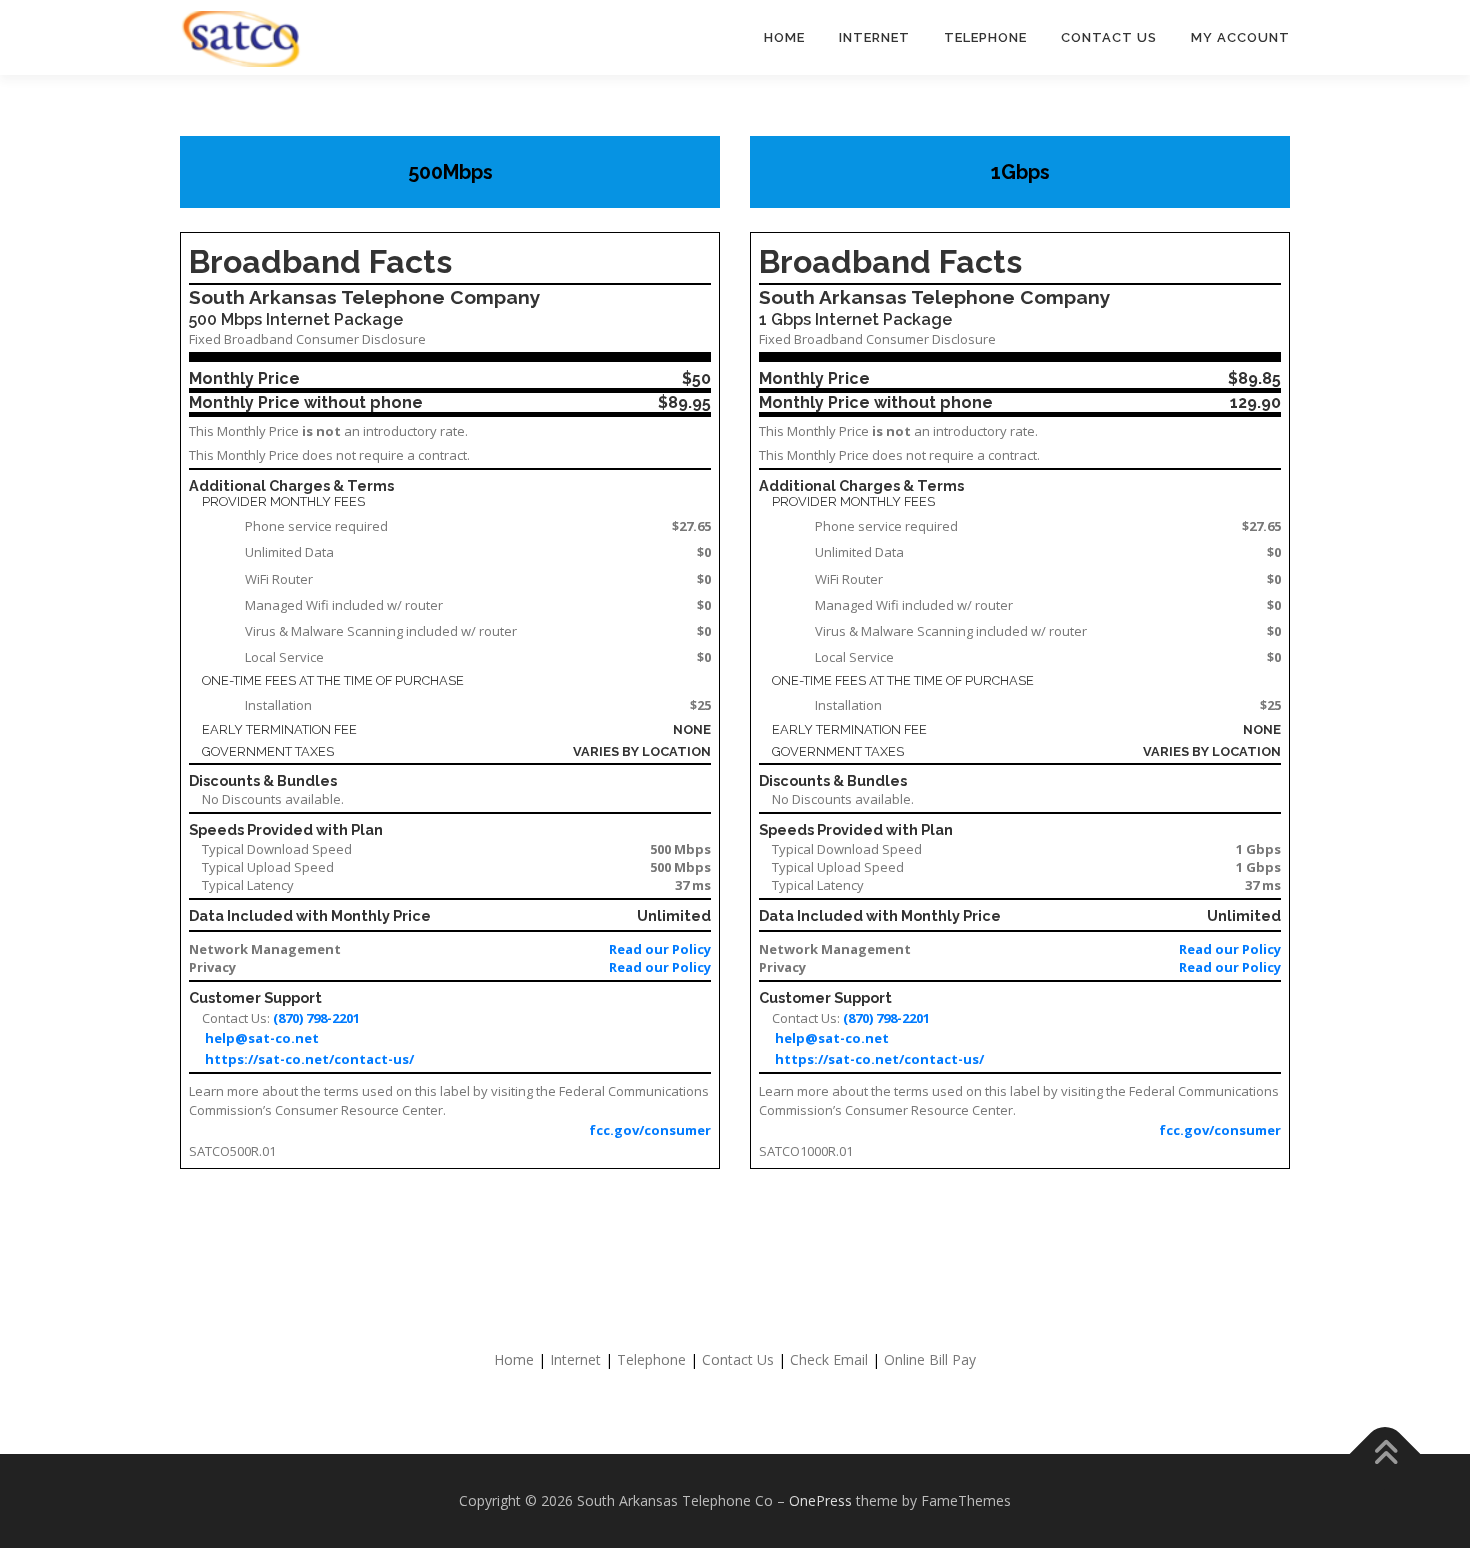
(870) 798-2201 (316, 1018)
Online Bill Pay (930, 1359)
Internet (874, 37)
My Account (1240, 37)
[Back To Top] (1385, 1454)
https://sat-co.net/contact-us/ (309, 1059)
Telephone (985, 37)
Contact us (1109, 37)
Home (784, 37)
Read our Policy (660, 949)
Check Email (829, 1359)
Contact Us (738, 1359)
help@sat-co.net (262, 1038)
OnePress (820, 1500)
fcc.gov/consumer (650, 1130)
